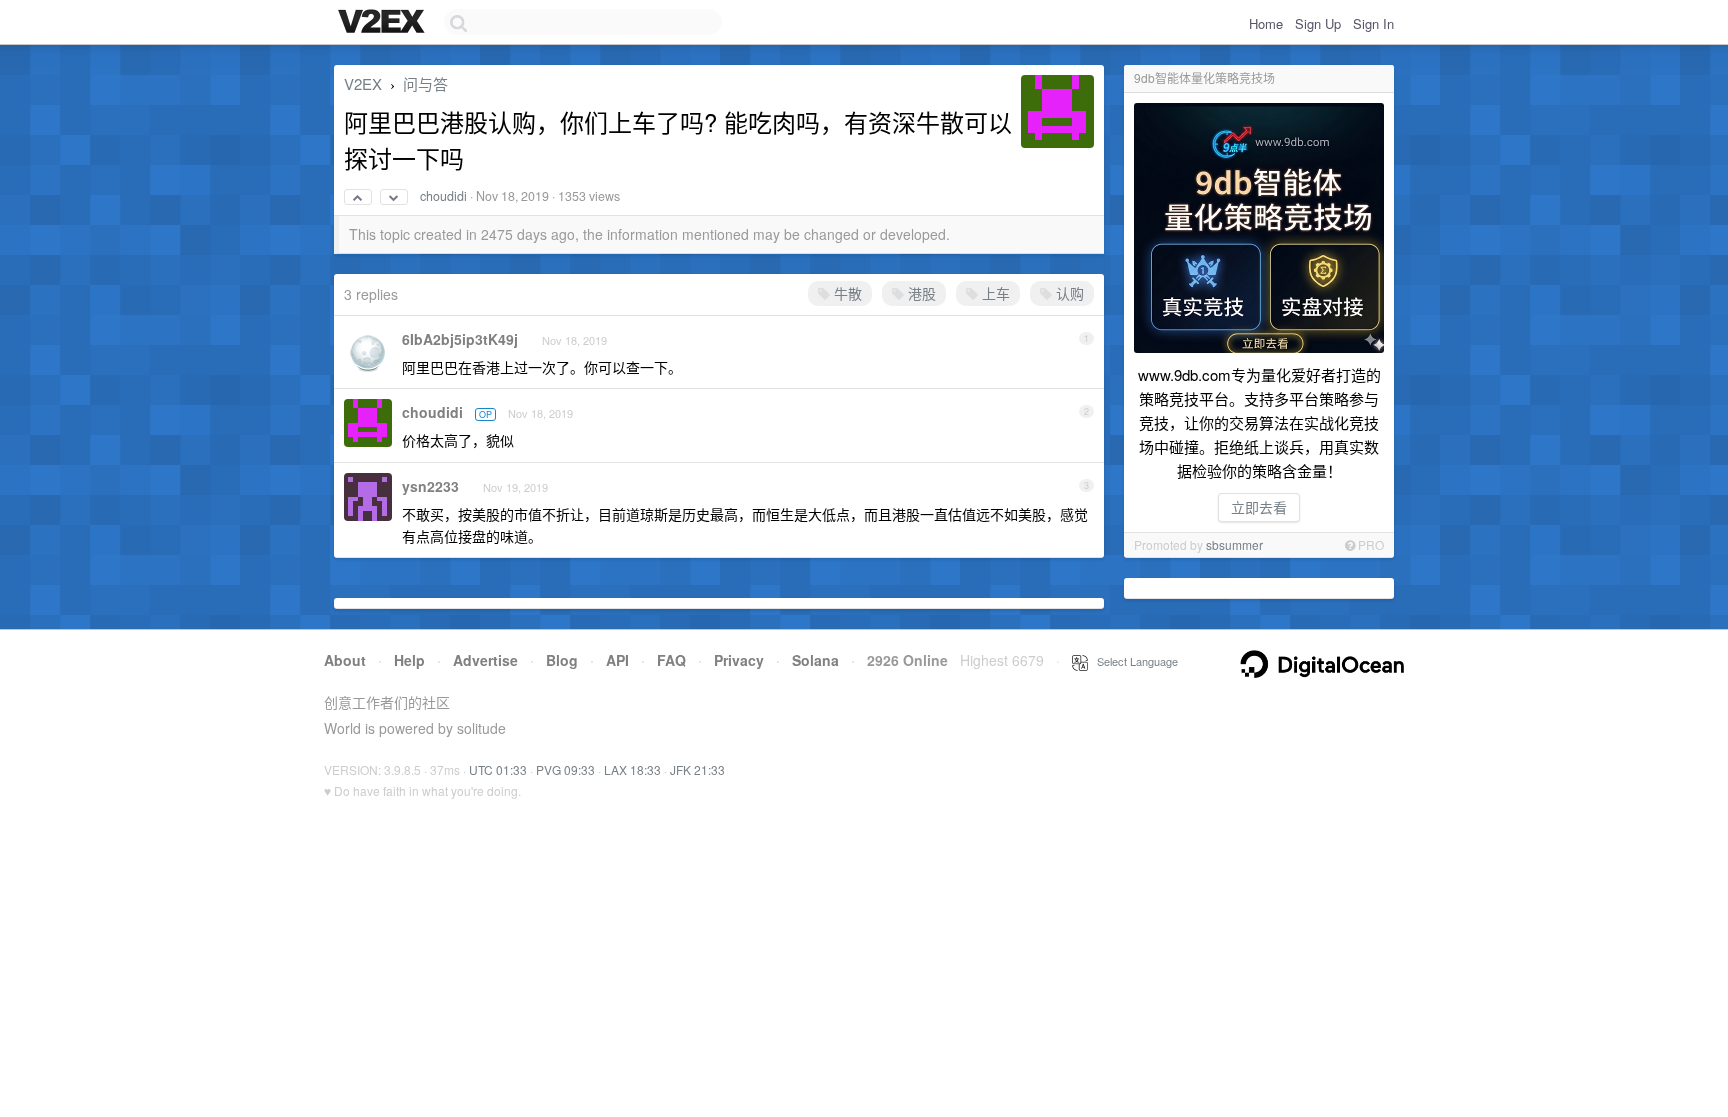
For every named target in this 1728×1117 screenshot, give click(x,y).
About (345, 660)
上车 (994, 293)
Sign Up (1318, 23)
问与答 (425, 83)
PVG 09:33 (565, 769)
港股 (920, 293)
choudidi (443, 196)
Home (1266, 23)
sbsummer (1234, 544)
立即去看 (1259, 507)
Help (409, 660)
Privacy (739, 660)
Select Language (1133, 661)
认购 (1068, 293)
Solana (815, 660)
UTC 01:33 (498, 769)
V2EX (363, 83)
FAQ (671, 660)
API (617, 660)
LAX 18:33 (632, 769)
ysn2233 (430, 486)
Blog (562, 660)
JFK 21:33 (697, 769)
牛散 (846, 293)
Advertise (485, 660)
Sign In (1373, 23)
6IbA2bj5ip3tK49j (460, 339)
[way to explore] (384, 23)
